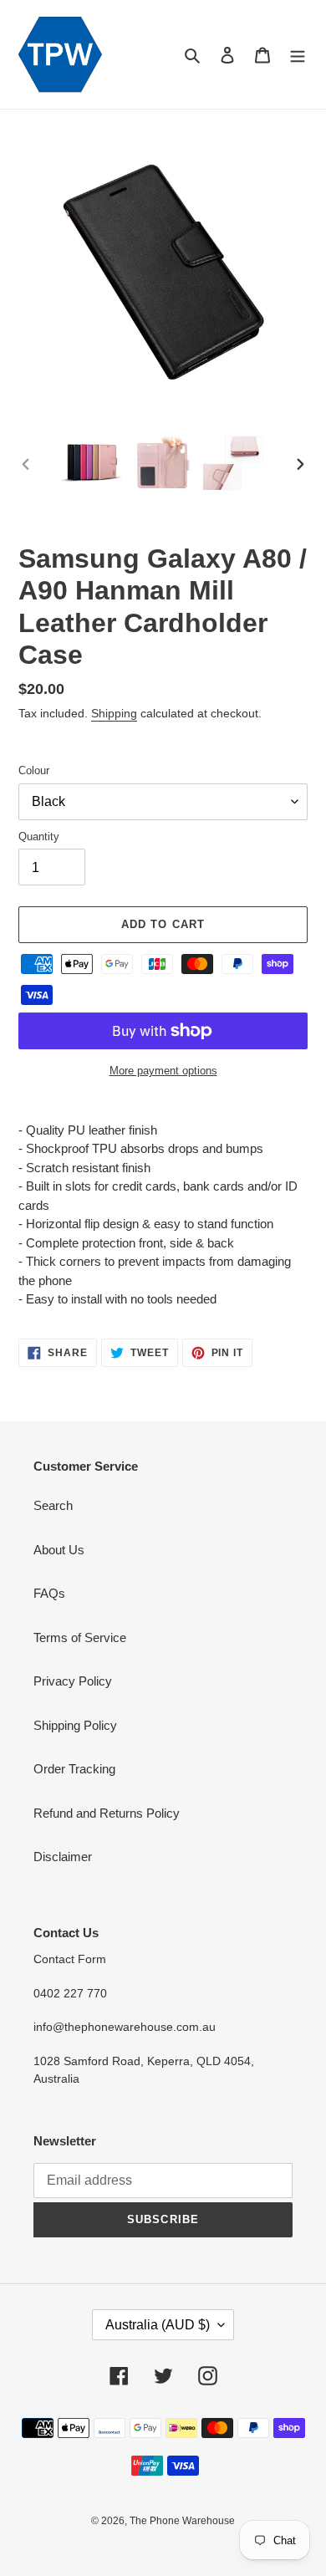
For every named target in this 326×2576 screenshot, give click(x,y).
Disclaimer (63, 1857)
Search (53, 1505)
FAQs (49, 1593)
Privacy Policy (73, 1681)
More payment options (163, 1071)
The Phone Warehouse (182, 2521)
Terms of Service (80, 1637)
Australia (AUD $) (158, 2325)
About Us (59, 1550)
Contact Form (70, 1959)
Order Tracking (74, 1769)
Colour (34, 770)
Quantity (39, 837)
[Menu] (298, 55)
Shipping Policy (75, 1725)
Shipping (114, 713)
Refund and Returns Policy (107, 1813)
